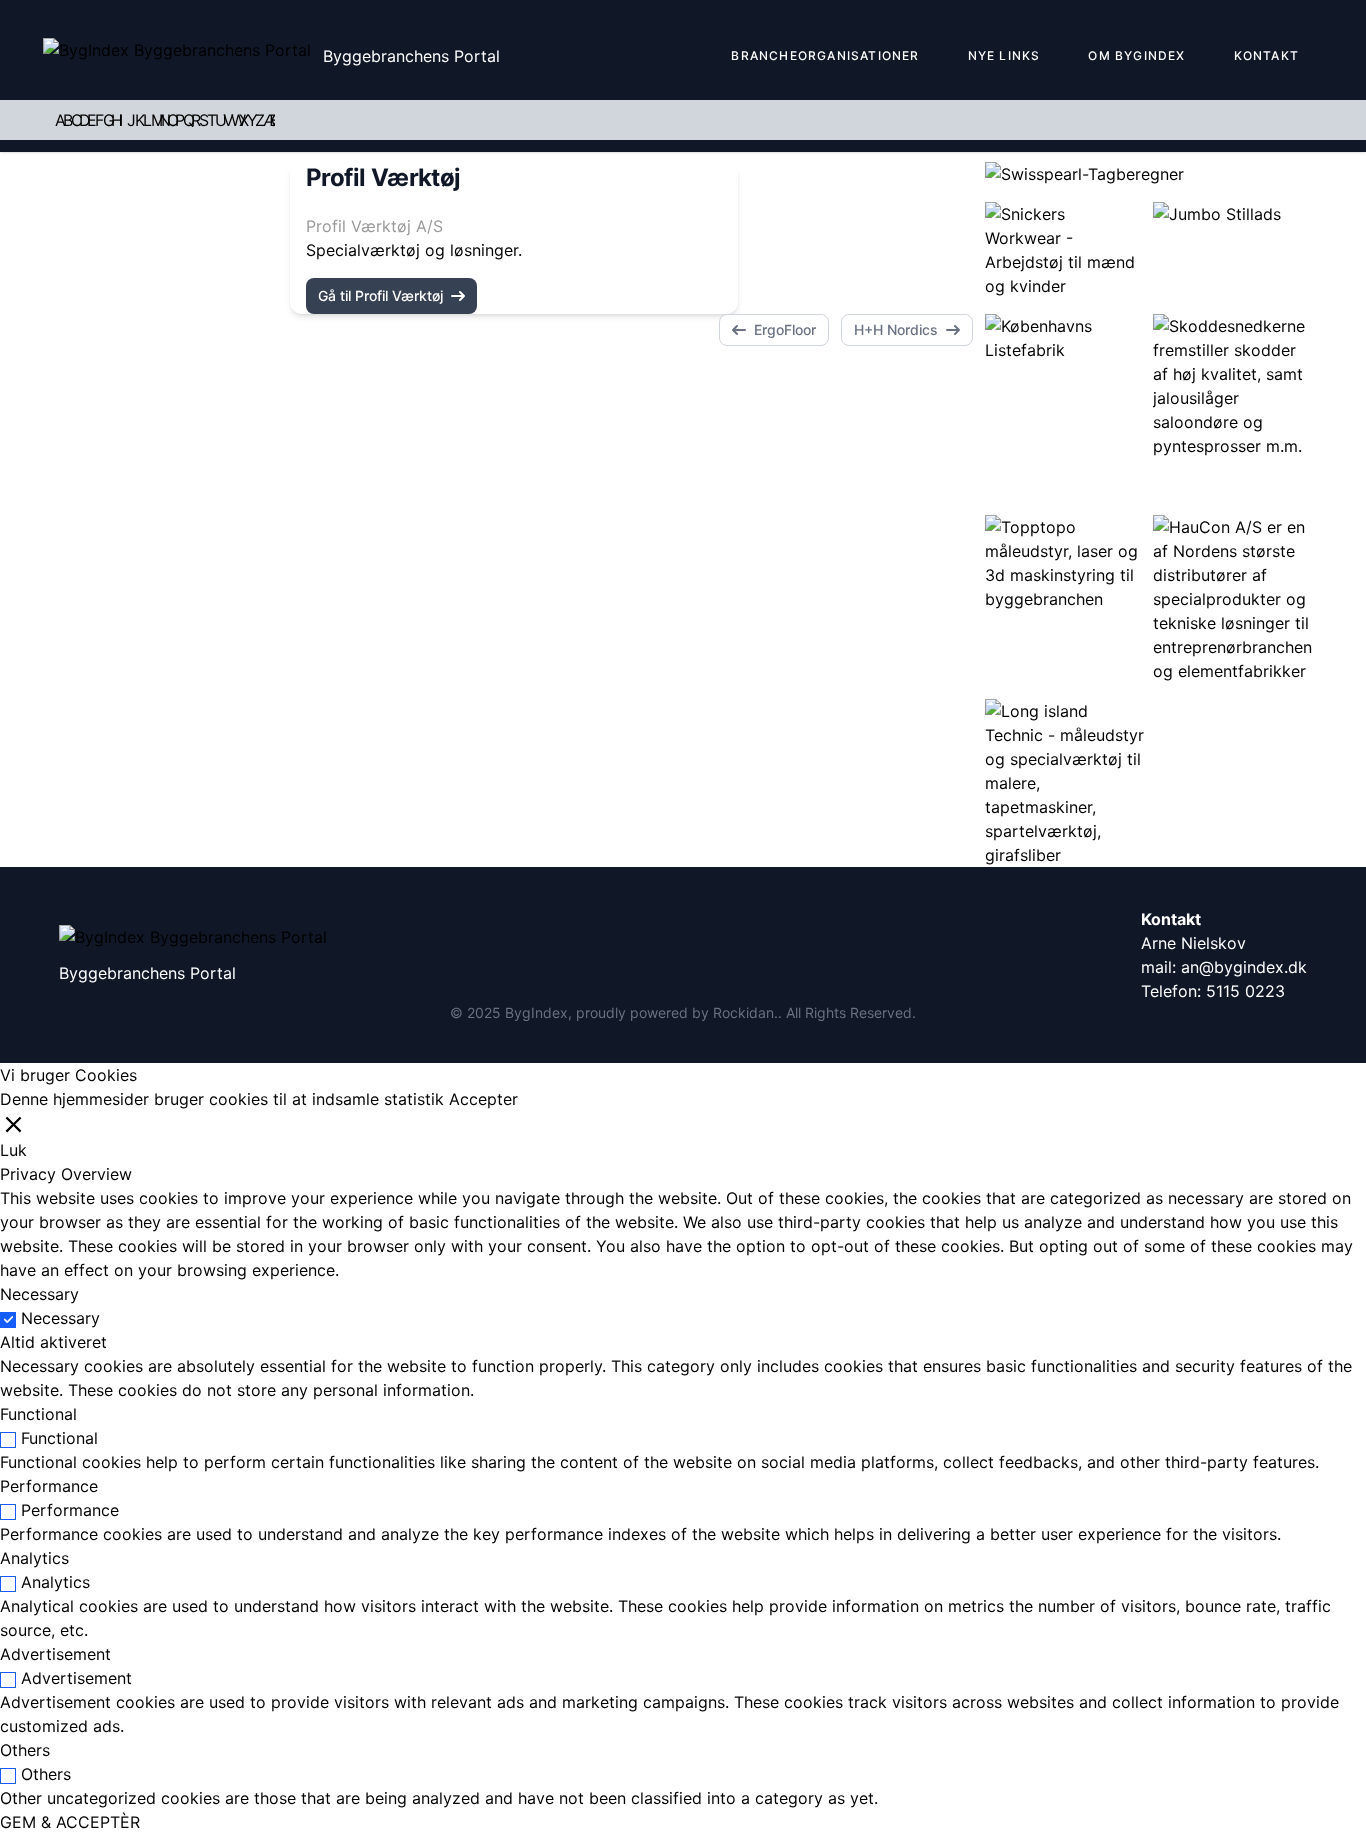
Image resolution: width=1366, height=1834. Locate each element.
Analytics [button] (34, 1558)
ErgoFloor (785, 329)
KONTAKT (1266, 55)
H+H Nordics (896, 329)
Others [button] (25, 1750)
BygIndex (536, 1012)
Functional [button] (38, 1414)
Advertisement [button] (55, 1654)
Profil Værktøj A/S (374, 226)
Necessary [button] (39, 1294)
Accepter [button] (483, 1099)
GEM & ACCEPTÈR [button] (70, 1822)
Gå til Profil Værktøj (380, 295)
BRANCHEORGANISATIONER (825, 55)
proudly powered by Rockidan (675, 1012)
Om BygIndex (1136, 55)
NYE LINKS (1004, 55)
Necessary (60, 1318)
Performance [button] (49, 1486)
